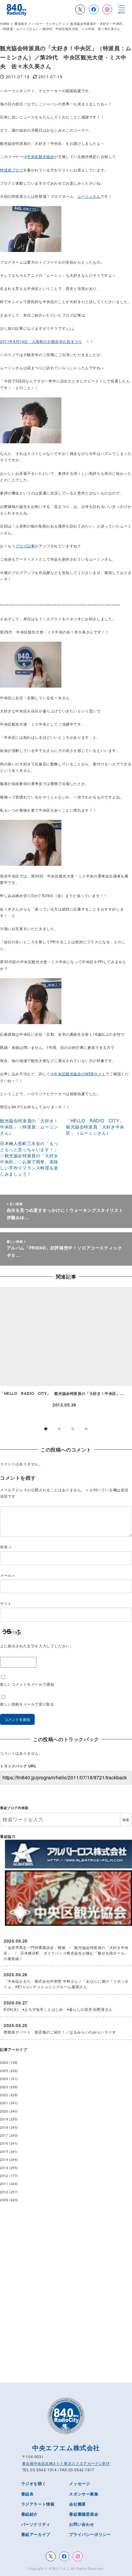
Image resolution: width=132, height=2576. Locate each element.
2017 (4, 2135)
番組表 (27, 2494)
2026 (4, 2062)
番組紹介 (29, 2514)
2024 (4, 2079)
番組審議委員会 (84, 2514)
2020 (4, 2111)
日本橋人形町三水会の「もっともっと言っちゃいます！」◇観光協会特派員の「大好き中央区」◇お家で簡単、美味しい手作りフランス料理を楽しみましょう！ (29, 1158)
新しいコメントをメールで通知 (27, 1684)
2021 (4, 2103)
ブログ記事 (25, 546)
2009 (4, 2200)
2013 (4, 2168)
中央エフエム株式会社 (66, 2447)
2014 (4, 2159)
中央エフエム (59, 2568)
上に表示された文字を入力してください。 (37, 1646)
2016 (4, 2143)
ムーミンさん (89, 196)
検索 (126, 1820)
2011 (4, 2184)
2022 (4, 2095)
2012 (4, 2176)
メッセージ (80, 2483)
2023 (4, 2087)
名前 (6, 1547)
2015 (4, 2152)
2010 (4, 2192)
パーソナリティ (36, 2524)
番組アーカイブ (36, 2534)
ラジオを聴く (34, 2483)
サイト (6, 1603)
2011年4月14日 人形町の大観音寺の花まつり (41, 341)
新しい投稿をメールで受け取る (27, 1704)
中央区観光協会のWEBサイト (80, 1074)
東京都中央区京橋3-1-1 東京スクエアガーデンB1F (66, 2463)
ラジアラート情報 (38, 2504)
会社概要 (77, 2504)
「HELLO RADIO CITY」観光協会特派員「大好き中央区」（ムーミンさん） (95, 1127)
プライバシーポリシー (90, 2534)
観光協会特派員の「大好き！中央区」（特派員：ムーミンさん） (29, 1127)
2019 (4, 2119)
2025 (4, 2071)
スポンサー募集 (84, 2494)
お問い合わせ (82, 2524)
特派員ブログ (12, 170)
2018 (4, 2127)
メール (8, 1575)
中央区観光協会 (41, 156)
